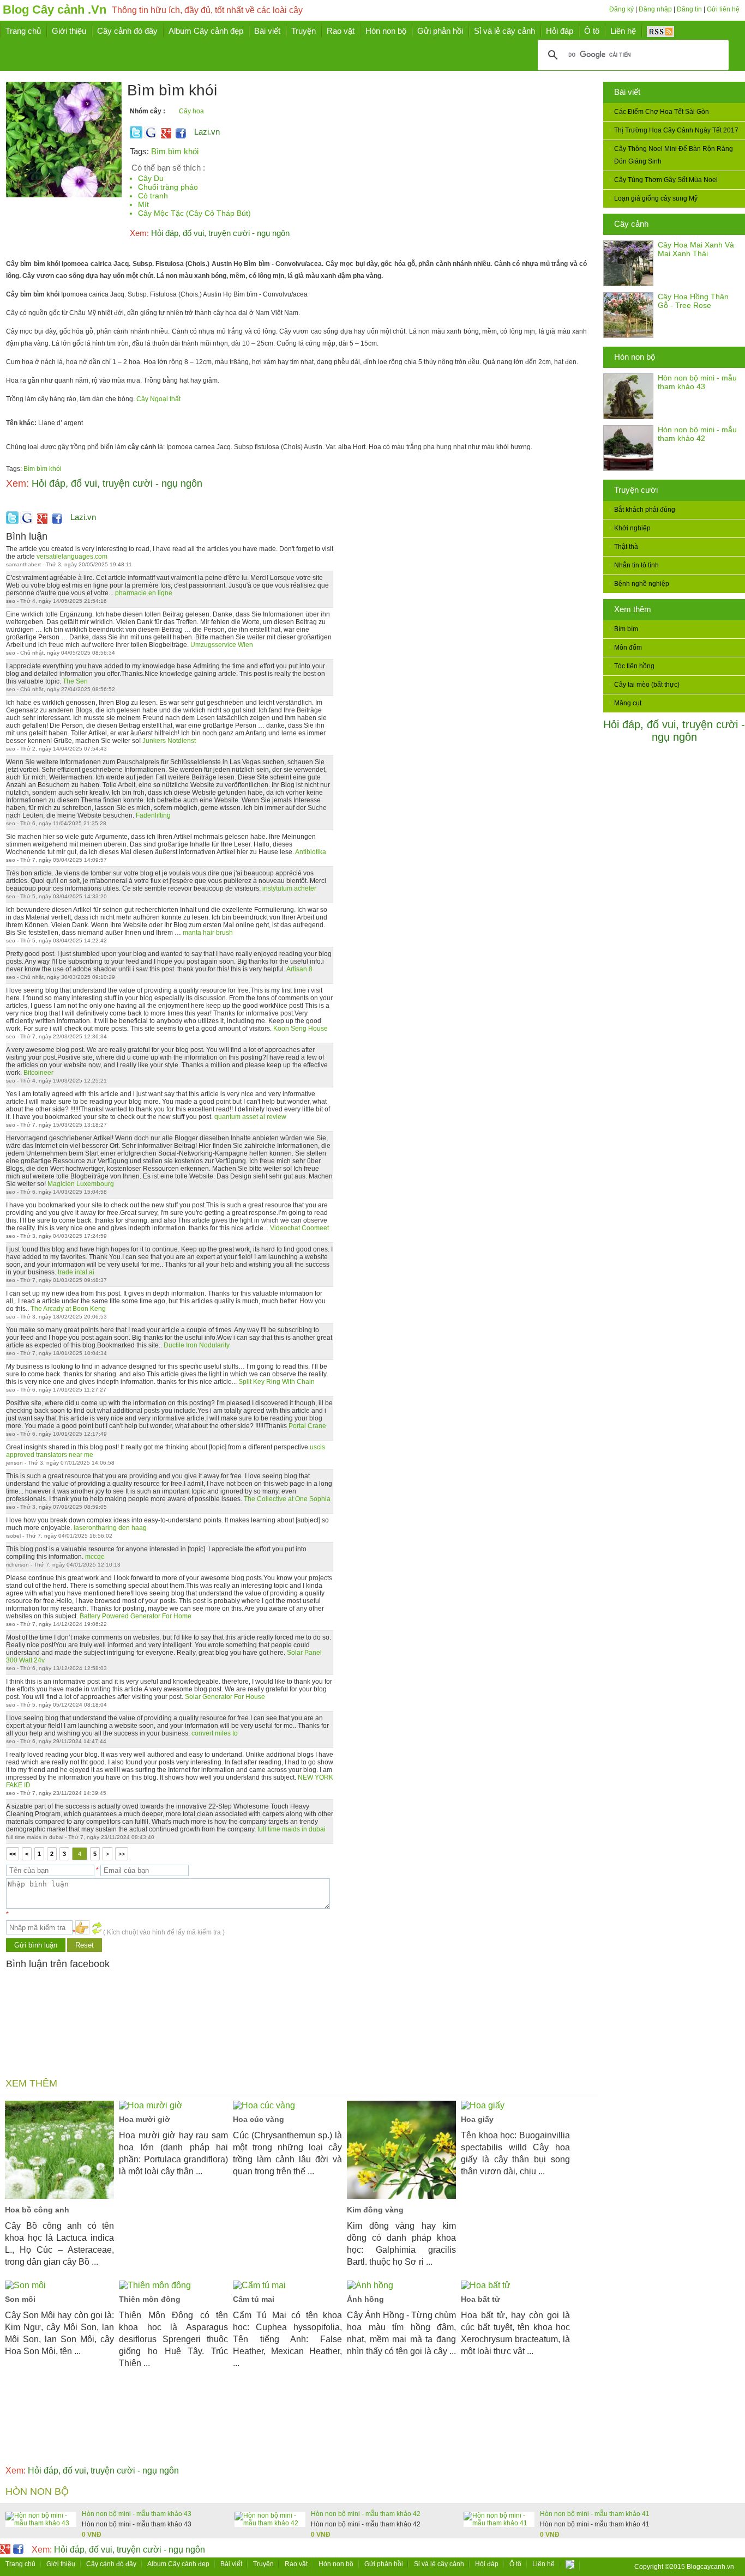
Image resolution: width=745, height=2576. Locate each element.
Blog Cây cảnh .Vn (55, 10)
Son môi (20, 2299)
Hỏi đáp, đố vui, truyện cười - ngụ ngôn (674, 731)
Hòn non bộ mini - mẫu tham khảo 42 (697, 434)
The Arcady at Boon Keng (68, 1309)
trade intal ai (76, 1272)
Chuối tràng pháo (168, 187)
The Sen (75, 681)
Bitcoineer (38, 1073)
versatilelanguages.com (72, 557)
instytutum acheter (289, 888)
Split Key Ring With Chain (277, 1382)
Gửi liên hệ (723, 9)
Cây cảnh (631, 224)
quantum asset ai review (250, 1117)
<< (13, 1854)
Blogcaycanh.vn (710, 2567)
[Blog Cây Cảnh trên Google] (165, 136)
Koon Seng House (301, 1029)
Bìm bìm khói (175, 151)
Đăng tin (689, 9)
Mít (143, 204)
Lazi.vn (207, 132)
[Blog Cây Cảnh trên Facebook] (181, 136)
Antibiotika (311, 852)
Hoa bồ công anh (37, 2210)
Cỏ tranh (153, 196)
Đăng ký (621, 9)
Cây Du (151, 178)
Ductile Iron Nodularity (197, 1345)
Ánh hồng (365, 2299)
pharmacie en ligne (144, 593)
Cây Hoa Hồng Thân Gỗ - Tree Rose (693, 301)
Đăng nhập (655, 9)
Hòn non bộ (635, 357)
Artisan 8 (299, 969)
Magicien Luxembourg (81, 1184)
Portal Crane (307, 1426)
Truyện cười (636, 490)
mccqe (95, 1557)
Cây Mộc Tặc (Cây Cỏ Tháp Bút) (194, 213)
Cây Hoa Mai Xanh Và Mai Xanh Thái (696, 249)
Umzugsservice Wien (222, 645)
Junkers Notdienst (169, 741)
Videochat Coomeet (299, 1228)
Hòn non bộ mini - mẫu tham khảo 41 (595, 2514)
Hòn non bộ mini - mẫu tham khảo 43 (697, 382)
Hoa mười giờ (145, 2119)
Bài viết (627, 92)
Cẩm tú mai (254, 2299)
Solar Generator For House (225, 1697)
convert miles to (215, 1733)
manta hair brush (208, 933)
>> (122, 1854)
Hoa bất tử (480, 2299)
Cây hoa (191, 111)
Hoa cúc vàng (259, 2119)
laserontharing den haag (110, 1528)
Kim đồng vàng (375, 2210)
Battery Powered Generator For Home (136, 1616)
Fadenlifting (153, 815)
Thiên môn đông (150, 2299)
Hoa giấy (477, 2119)
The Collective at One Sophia (287, 1499)
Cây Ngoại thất (158, 399)
